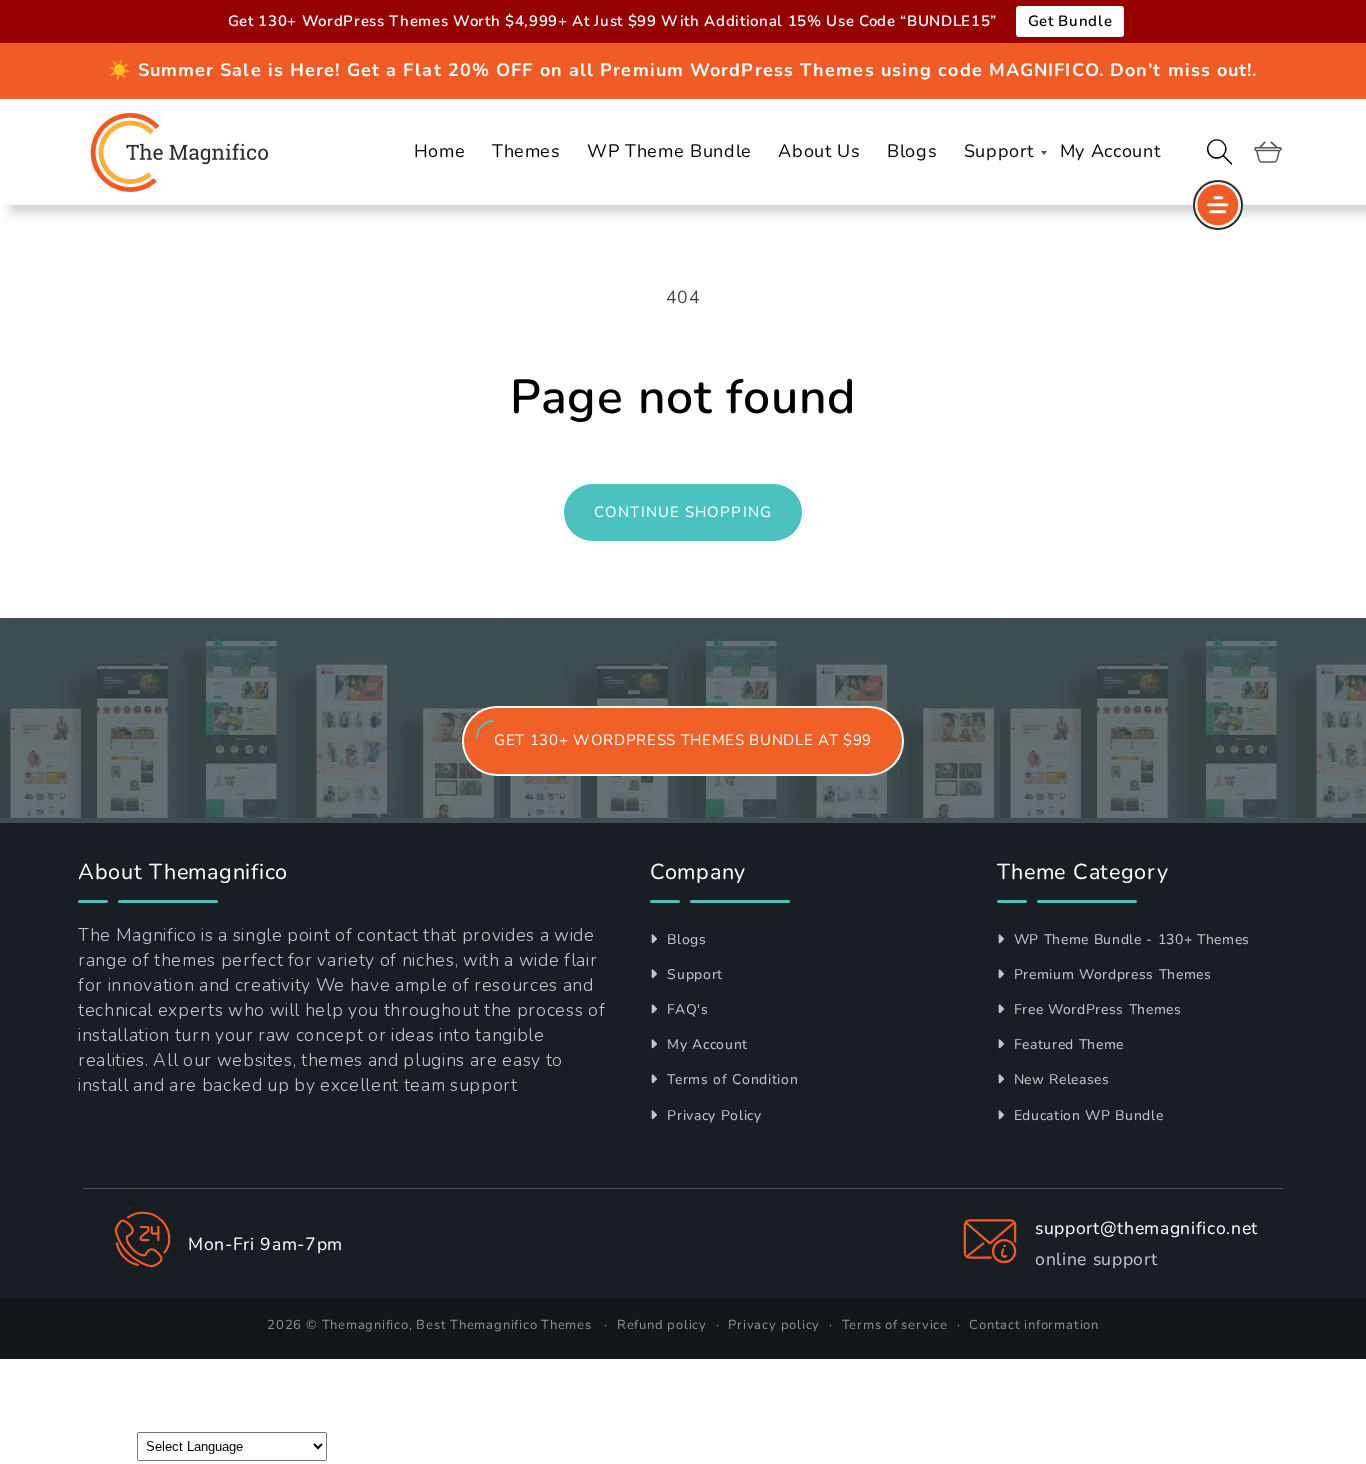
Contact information (1034, 1325)
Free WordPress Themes (1095, 1009)
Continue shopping (683, 512)
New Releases (1059, 1079)
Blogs (685, 939)
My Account (705, 1044)
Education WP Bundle (1086, 1115)
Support (693, 974)
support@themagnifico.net (1146, 1228)
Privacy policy (774, 1325)
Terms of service (895, 1325)
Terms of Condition (730, 1079)
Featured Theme (1066, 1044)
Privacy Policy (712, 1115)
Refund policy (662, 1325)
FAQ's (686, 1009)
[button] (1220, 152)
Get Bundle (1070, 21)
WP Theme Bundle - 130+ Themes (1129, 939)
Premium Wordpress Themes (1110, 974)
